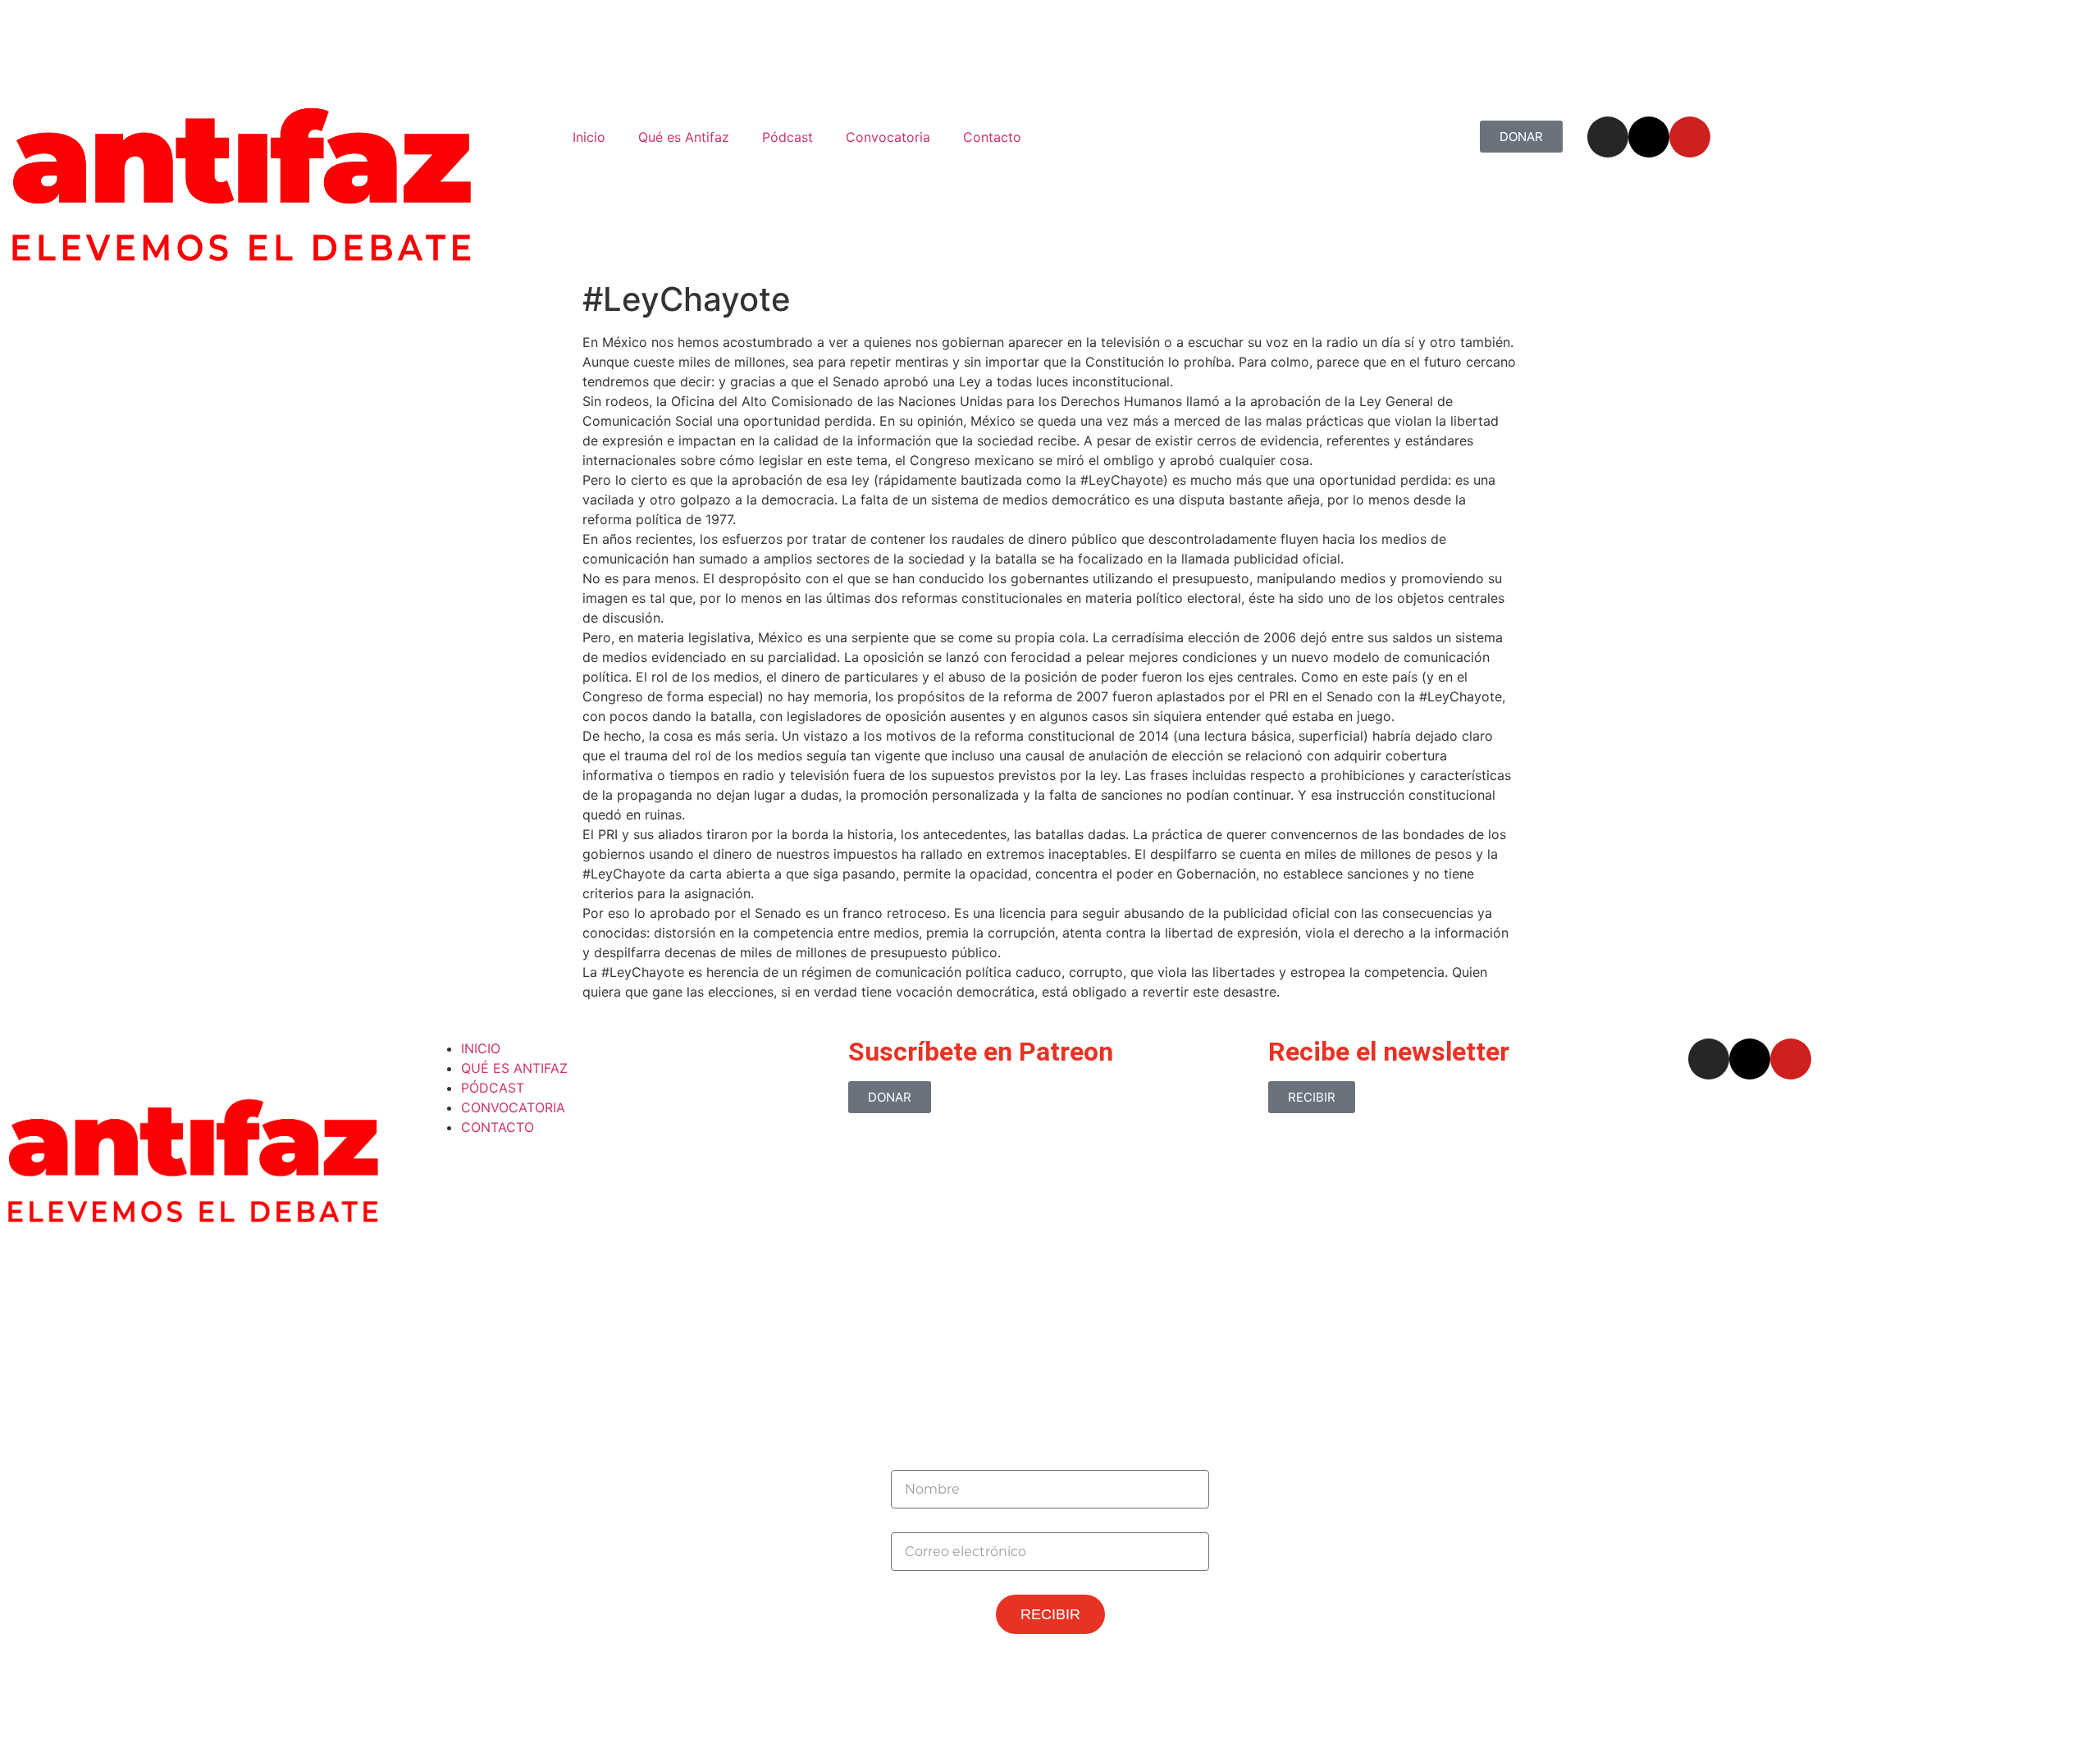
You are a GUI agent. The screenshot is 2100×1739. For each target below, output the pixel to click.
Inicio (589, 137)
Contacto (992, 137)
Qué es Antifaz (684, 137)
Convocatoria (888, 137)
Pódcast (787, 137)
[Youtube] (1690, 137)
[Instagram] (1608, 137)
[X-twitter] (1649, 137)
